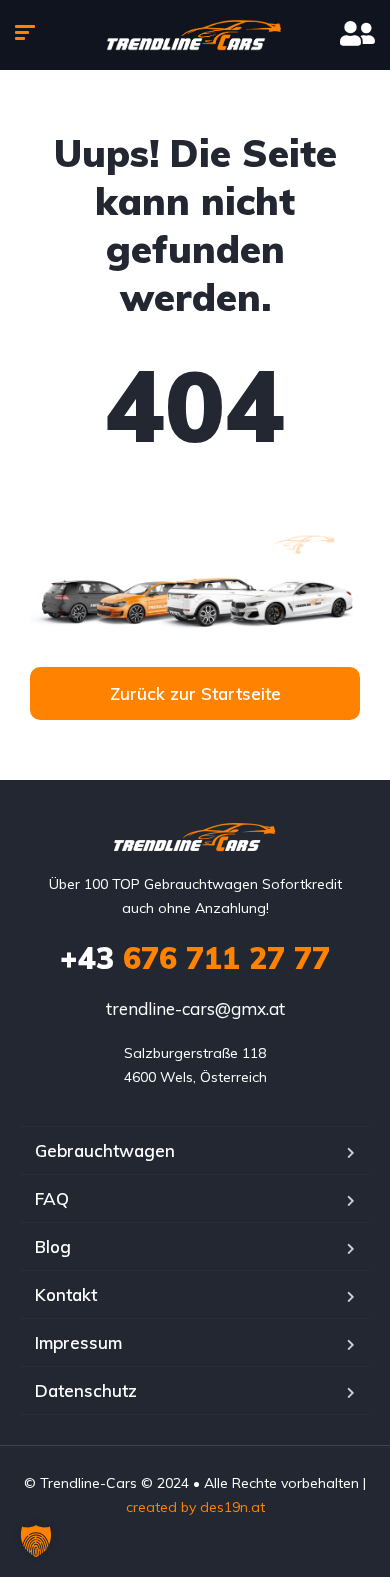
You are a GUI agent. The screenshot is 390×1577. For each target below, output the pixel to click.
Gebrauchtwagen (105, 1150)
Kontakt (66, 1294)
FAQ (52, 1198)
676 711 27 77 (195, 958)
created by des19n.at (195, 1507)
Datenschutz (86, 1390)
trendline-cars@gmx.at (195, 1008)
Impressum (78, 1342)
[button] (36, 1541)
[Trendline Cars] (195, 35)
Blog (53, 1246)
